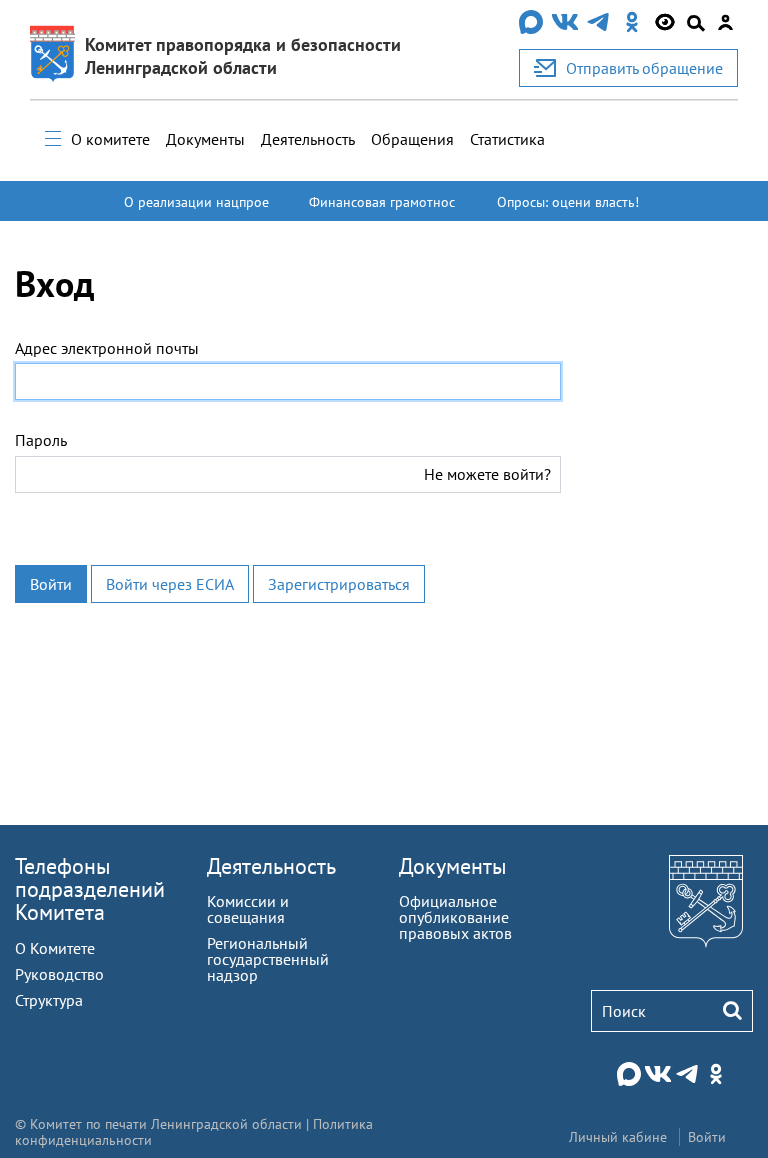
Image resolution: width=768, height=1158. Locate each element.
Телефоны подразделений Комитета (90, 889)
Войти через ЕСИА (170, 584)
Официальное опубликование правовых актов (455, 917)
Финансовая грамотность (382, 211)
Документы (205, 139)
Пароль (41, 440)
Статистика (507, 139)
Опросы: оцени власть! (568, 202)
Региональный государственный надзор (268, 959)
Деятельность (308, 139)
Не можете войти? (487, 474)
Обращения (412, 139)
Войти (51, 584)
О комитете (110, 139)
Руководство (59, 974)
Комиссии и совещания (248, 909)
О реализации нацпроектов (196, 211)
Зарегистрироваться (339, 584)
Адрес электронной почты (107, 348)
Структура (49, 1000)
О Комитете (55, 948)
